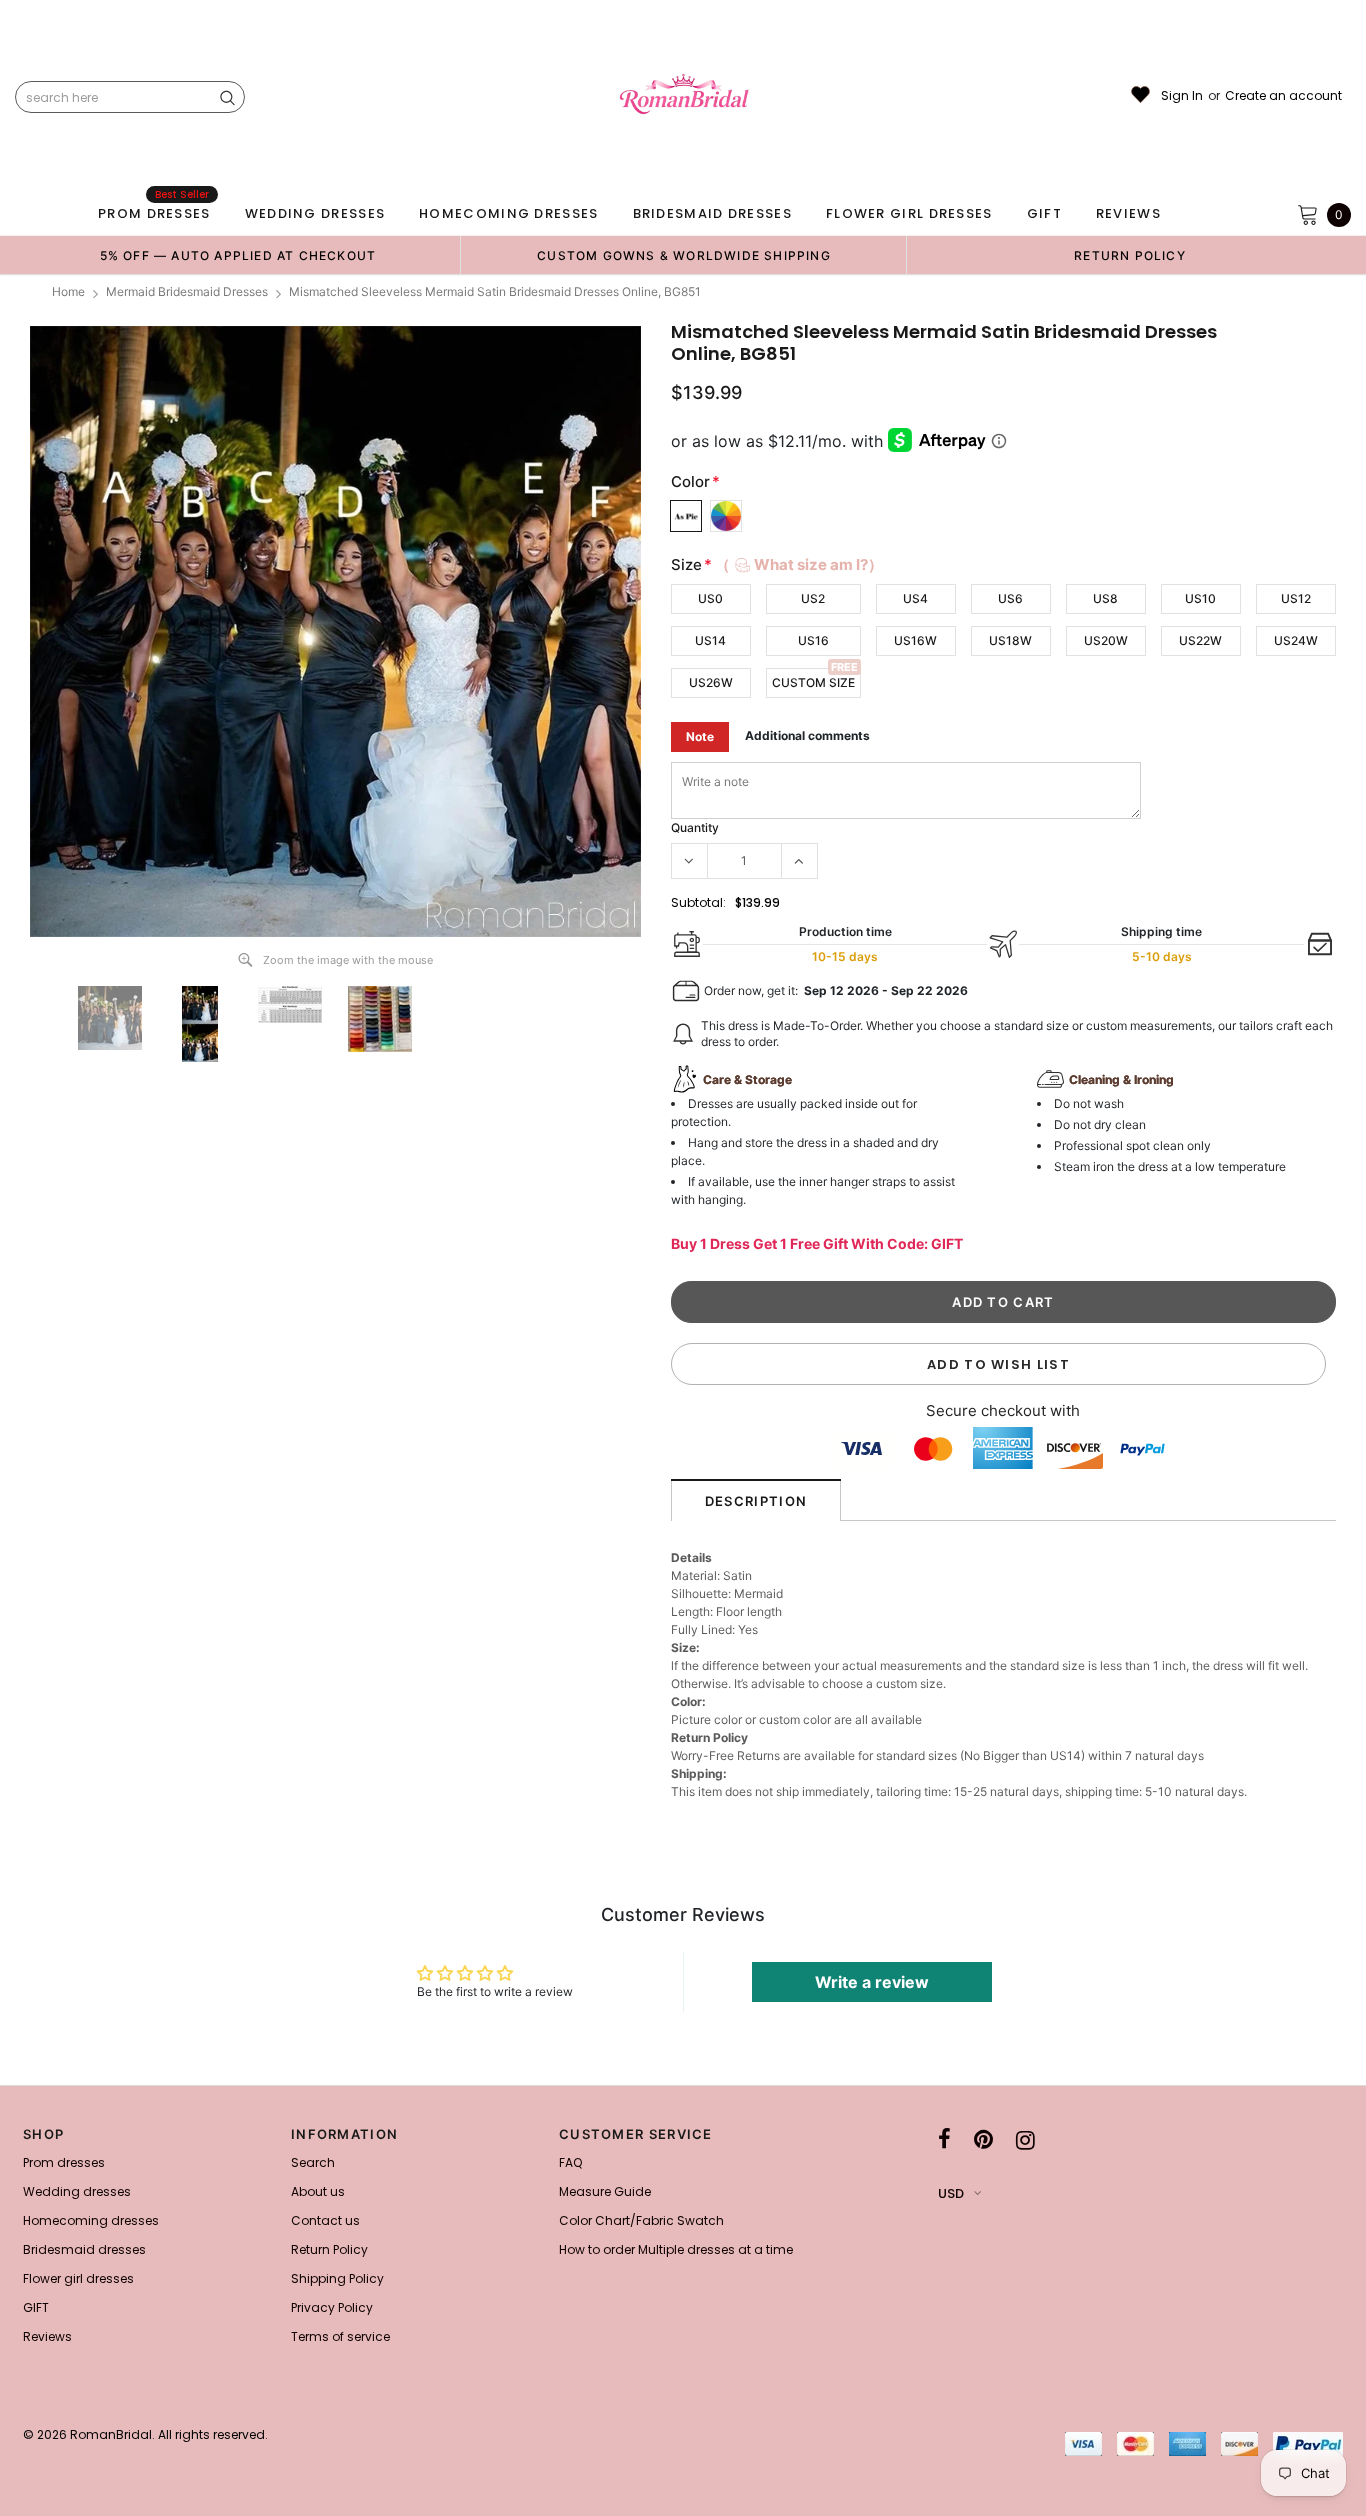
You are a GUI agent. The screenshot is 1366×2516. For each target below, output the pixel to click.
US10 (1200, 598)
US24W (1296, 640)
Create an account (1283, 96)
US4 (915, 598)
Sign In (1182, 96)
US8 (1105, 598)
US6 (1010, 598)
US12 (1296, 598)
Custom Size (813, 682)
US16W (915, 640)
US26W (711, 682)
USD (951, 2193)
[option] (238, 255)
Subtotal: (698, 902)
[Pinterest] (983, 2140)
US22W (1200, 640)
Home (68, 291)
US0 (710, 598)
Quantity (695, 827)
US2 (813, 598)
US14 (710, 640)
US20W (1106, 640)
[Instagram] (1025, 2140)
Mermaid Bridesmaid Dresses (187, 291)
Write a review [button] (872, 1982)
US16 (813, 640)
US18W (1010, 640)
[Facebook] (944, 2140)
